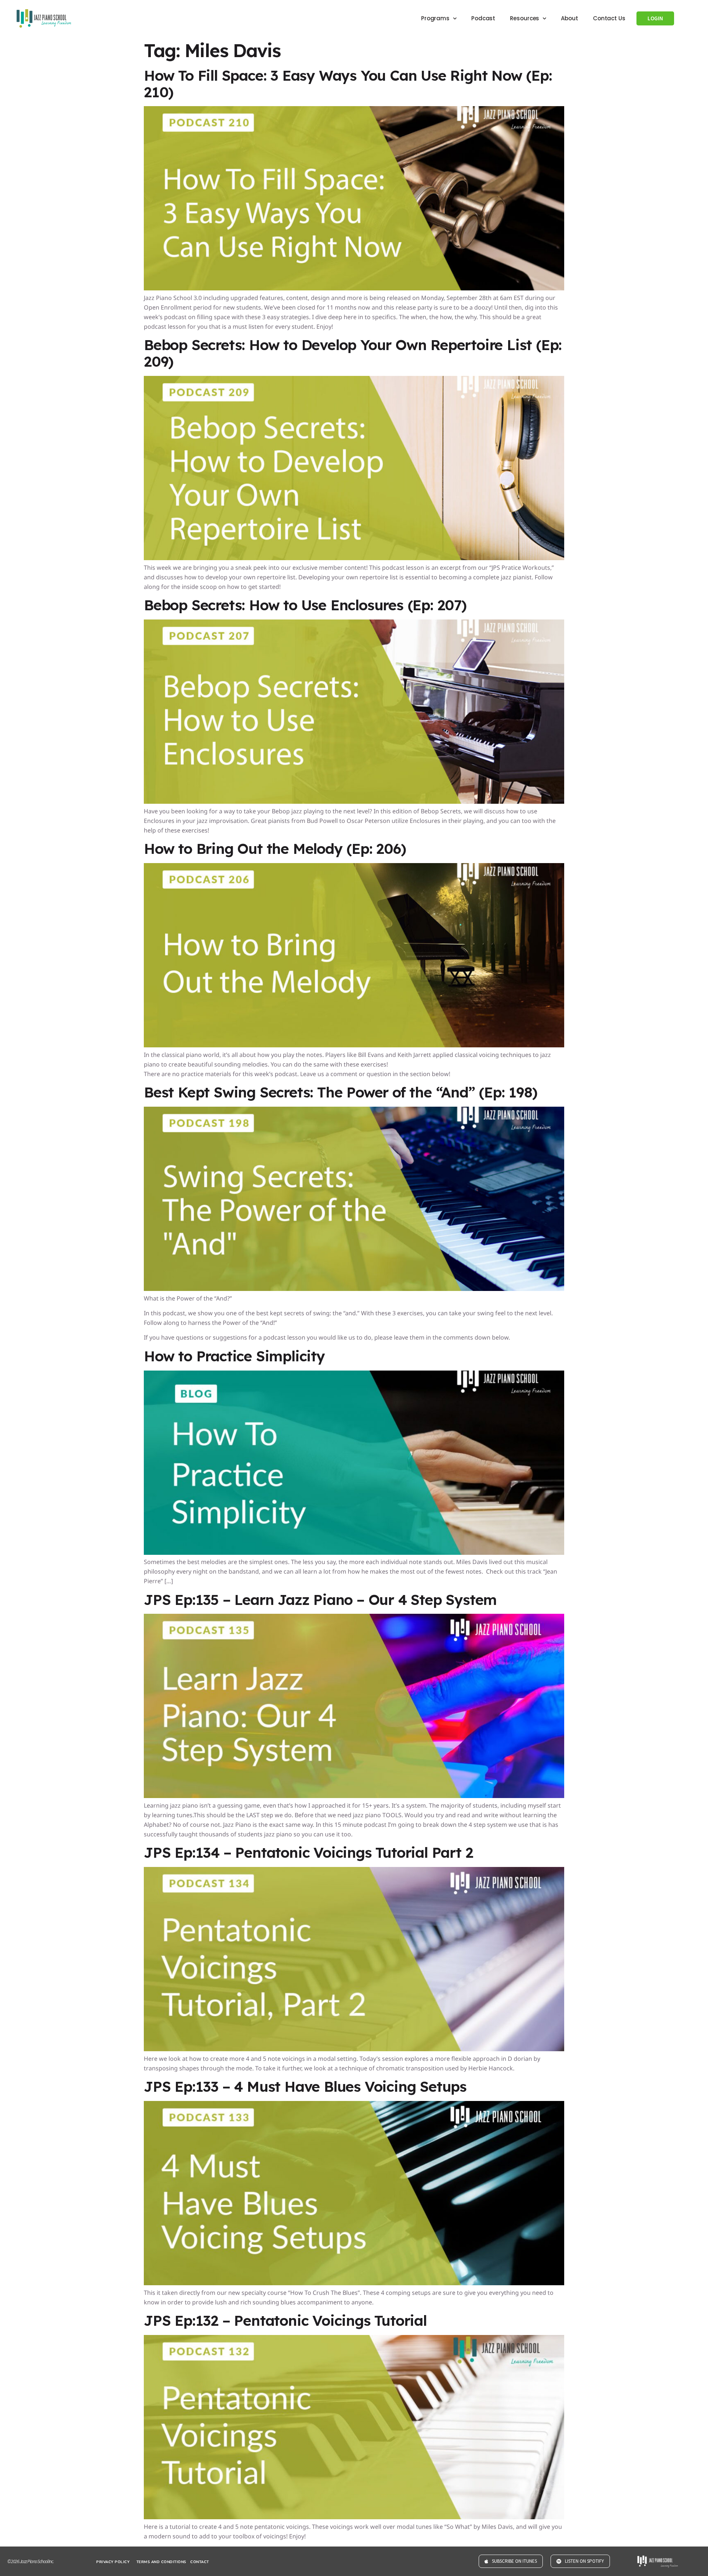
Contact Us (609, 12)
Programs (435, 12)
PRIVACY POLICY (113, 2556)
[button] (354, 2573)
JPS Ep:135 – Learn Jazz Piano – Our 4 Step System (320, 1594)
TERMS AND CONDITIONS (161, 2556)
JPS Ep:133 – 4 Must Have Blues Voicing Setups (305, 2081)
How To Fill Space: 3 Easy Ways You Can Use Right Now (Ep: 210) (348, 78)
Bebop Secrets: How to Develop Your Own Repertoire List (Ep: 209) (353, 347)
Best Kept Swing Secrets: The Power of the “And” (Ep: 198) (341, 1086)
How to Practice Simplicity (234, 1350)
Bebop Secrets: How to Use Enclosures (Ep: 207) (305, 599)
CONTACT (200, 2556)
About (570, 12)
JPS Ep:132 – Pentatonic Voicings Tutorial (285, 2315)
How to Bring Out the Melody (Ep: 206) (275, 843)
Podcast (483, 12)
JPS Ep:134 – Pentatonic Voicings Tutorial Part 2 (308, 1847)
